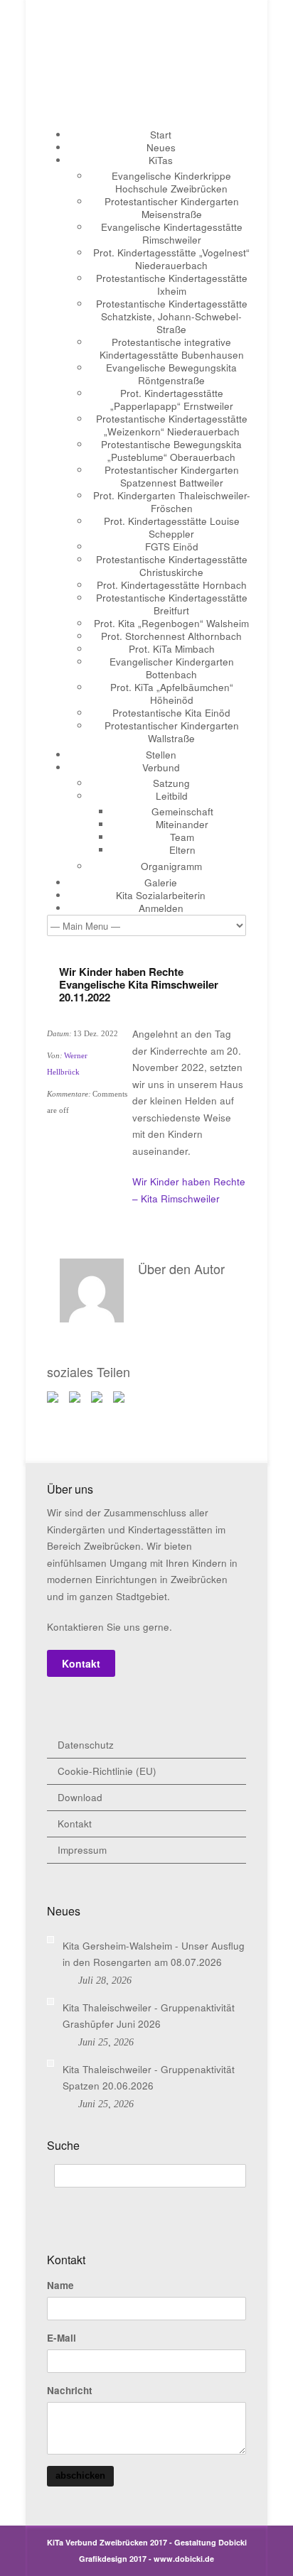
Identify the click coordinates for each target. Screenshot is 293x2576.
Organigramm (171, 866)
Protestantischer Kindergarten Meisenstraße (172, 208)
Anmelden (161, 908)
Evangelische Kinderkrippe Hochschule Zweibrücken (171, 182)
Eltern (182, 850)
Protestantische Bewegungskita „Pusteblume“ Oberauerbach (171, 451)
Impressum (82, 1850)
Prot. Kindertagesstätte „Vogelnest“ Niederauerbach (171, 259)
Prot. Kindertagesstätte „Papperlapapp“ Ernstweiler (172, 400)
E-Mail (62, 2338)
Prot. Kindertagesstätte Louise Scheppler (172, 527)
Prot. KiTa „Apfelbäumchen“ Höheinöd (172, 694)
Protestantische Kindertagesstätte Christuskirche (172, 566)
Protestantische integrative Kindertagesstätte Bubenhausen (172, 348)
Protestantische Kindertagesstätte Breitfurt (172, 604)
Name (60, 2286)
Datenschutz (86, 1745)
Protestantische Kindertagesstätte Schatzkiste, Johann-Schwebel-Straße (172, 316)
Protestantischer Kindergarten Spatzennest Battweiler (172, 476)
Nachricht (70, 2391)
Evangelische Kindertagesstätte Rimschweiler (172, 233)
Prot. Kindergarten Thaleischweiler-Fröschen (172, 502)
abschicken (80, 2476)
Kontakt (81, 1663)
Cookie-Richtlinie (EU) (107, 1771)
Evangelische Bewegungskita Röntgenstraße (171, 374)
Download (80, 1797)
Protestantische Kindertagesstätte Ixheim (172, 284)
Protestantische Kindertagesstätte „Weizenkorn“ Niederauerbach (172, 425)
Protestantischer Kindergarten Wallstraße (172, 732)
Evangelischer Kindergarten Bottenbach (172, 668)
